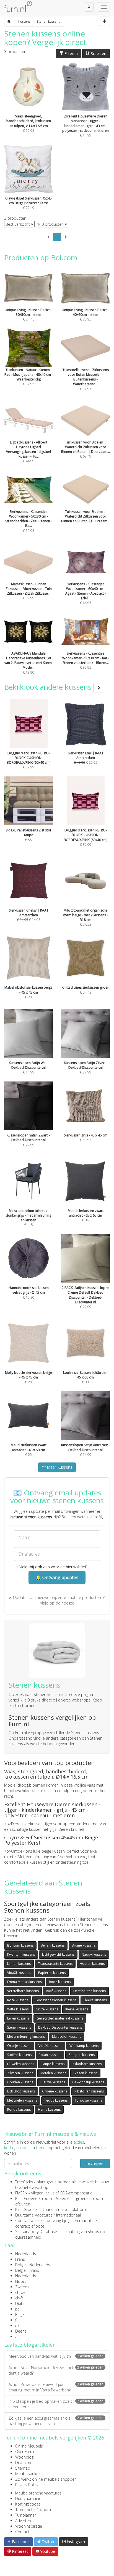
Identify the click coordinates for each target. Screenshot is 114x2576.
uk (17, 2326)
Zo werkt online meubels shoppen (46, 2479)
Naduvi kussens (94, 1954)
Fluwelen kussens (21, 2064)
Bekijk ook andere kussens (49, 687)
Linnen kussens (19, 1964)
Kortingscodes (28, 2504)
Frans (20, 2259)
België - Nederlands (33, 2265)
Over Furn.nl (26, 2452)
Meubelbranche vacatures (38, 2493)
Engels (21, 2314)
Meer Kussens (59, 1467)
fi (16, 2320)
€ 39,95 (29, 521)
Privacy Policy (27, 2485)
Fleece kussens (95, 2000)
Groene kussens (55, 2091)
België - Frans (27, 2270)
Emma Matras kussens (24, 1982)
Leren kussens (18, 2018)
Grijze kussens (47, 2009)
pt (17, 2309)
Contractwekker (29, 2221)
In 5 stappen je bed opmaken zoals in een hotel (56, 2404)
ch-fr (19, 2298)
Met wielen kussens (22, 2100)
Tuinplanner (26, 2515)
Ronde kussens (19, 2109)
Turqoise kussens (88, 2100)
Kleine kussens (77, 2009)
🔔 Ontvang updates (57, 1577)
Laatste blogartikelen (30, 2345)
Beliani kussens (53, 1945)
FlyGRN (21, 2193)
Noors (21, 2281)
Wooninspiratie (29, 2526)
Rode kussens (60, 1982)
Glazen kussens (85, 2073)
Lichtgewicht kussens (58, 1954)
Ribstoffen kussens (89, 2091)
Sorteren (98, 53)
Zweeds (22, 2287)
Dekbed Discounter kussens (60, 2027)
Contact (22, 2532)
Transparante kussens (55, 1964)
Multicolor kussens (67, 2037)
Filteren (71, 53)
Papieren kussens (52, 1973)
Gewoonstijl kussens (88, 2082)
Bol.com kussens (20, 1945)
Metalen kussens (53, 2073)
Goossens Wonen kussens (56, 2000)
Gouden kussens (20, 2082)
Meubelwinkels (28, 2474)
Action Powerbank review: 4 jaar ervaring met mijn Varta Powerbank (56, 2387)
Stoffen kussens (19, 2055)
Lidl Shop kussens (21, 2091)
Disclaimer (24, 2463)
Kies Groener (27, 2209)
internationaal (68, 2215)
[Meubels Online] (9, 22)
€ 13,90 (28, 663)
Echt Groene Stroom (34, 2198)
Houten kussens (92, 1964)
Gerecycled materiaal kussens (60, 2018)
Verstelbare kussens (23, 1991)
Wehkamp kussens (84, 2046)
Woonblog (24, 2457)
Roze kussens (18, 2000)
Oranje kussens (19, 2046)
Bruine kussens (83, 1945)
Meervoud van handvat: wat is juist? (56, 2356)
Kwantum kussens (21, 1954)
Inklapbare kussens (87, 2064)
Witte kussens (18, 2009)
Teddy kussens (56, 2100)
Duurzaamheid (28, 2498)
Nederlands (26, 2254)
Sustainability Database (36, 2232)
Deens (21, 2331)
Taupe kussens (53, 2064)
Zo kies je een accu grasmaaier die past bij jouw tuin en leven (56, 2421)
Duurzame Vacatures (34, 2215)
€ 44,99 (28, 452)
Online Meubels (29, 2446)
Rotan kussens (50, 2055)
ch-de (20, 2292)
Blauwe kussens (53, 2082)
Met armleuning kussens (26, 2037)
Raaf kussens (56, 1991)
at (17, 2337)
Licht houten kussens (90, 1991)
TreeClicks (24, 2182)
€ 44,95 (85, 593)
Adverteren (25, 2521)
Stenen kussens (19, 2027)
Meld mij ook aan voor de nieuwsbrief (52, 1567)
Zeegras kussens (81, 2055)
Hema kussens (49, 2109)
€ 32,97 (86, 379)
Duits (20, 2303)
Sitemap (23, 2468)
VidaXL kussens (19, 1973)
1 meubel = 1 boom (33, 2510)
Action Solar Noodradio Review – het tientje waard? (56, 2370)
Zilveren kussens (20, 2073)
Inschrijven (95, 2163)
